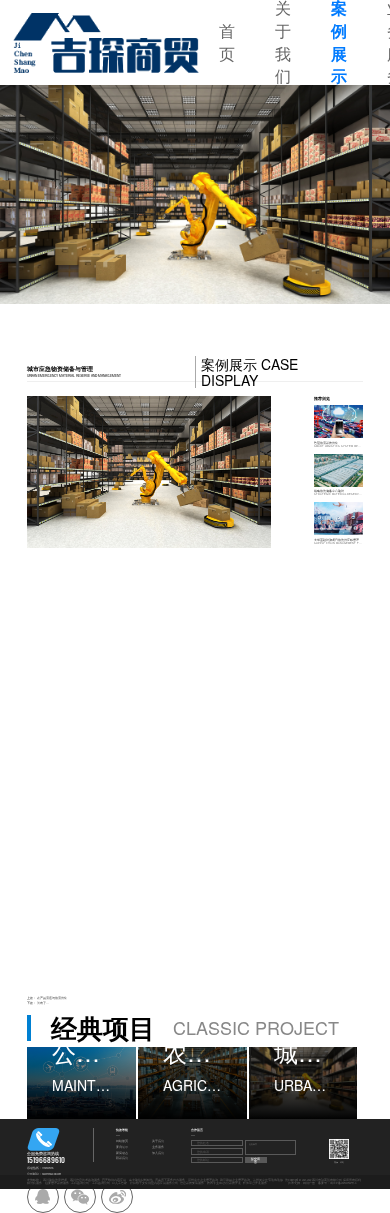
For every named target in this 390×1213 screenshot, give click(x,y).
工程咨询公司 (80, 1183)
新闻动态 (122, 1153)
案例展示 (122, 1147)
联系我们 (122, 1158)
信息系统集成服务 (192, 1183)
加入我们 (158, 1153)
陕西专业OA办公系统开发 (224, 1183)
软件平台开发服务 (255, 1183)
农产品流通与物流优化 (52, 998)
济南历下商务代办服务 (170, 1180)
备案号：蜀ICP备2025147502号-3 (337, 1183)
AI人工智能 (119, 1183)
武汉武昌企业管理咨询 (235, 1180)
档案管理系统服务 (57, 1183)
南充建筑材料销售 (141, 1180)
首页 (227, 42)
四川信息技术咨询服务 (85, 1180)
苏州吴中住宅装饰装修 (268, 1180)
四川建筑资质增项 (55, 1180)
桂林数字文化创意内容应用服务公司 (154, 1183)
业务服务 (158, 1147)
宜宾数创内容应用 (114, 1180)
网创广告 (309, 1183)
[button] (60, 194)
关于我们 (158, 1141)
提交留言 (255, 1160)
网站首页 (122, 1141)
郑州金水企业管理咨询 (203, 1180)
